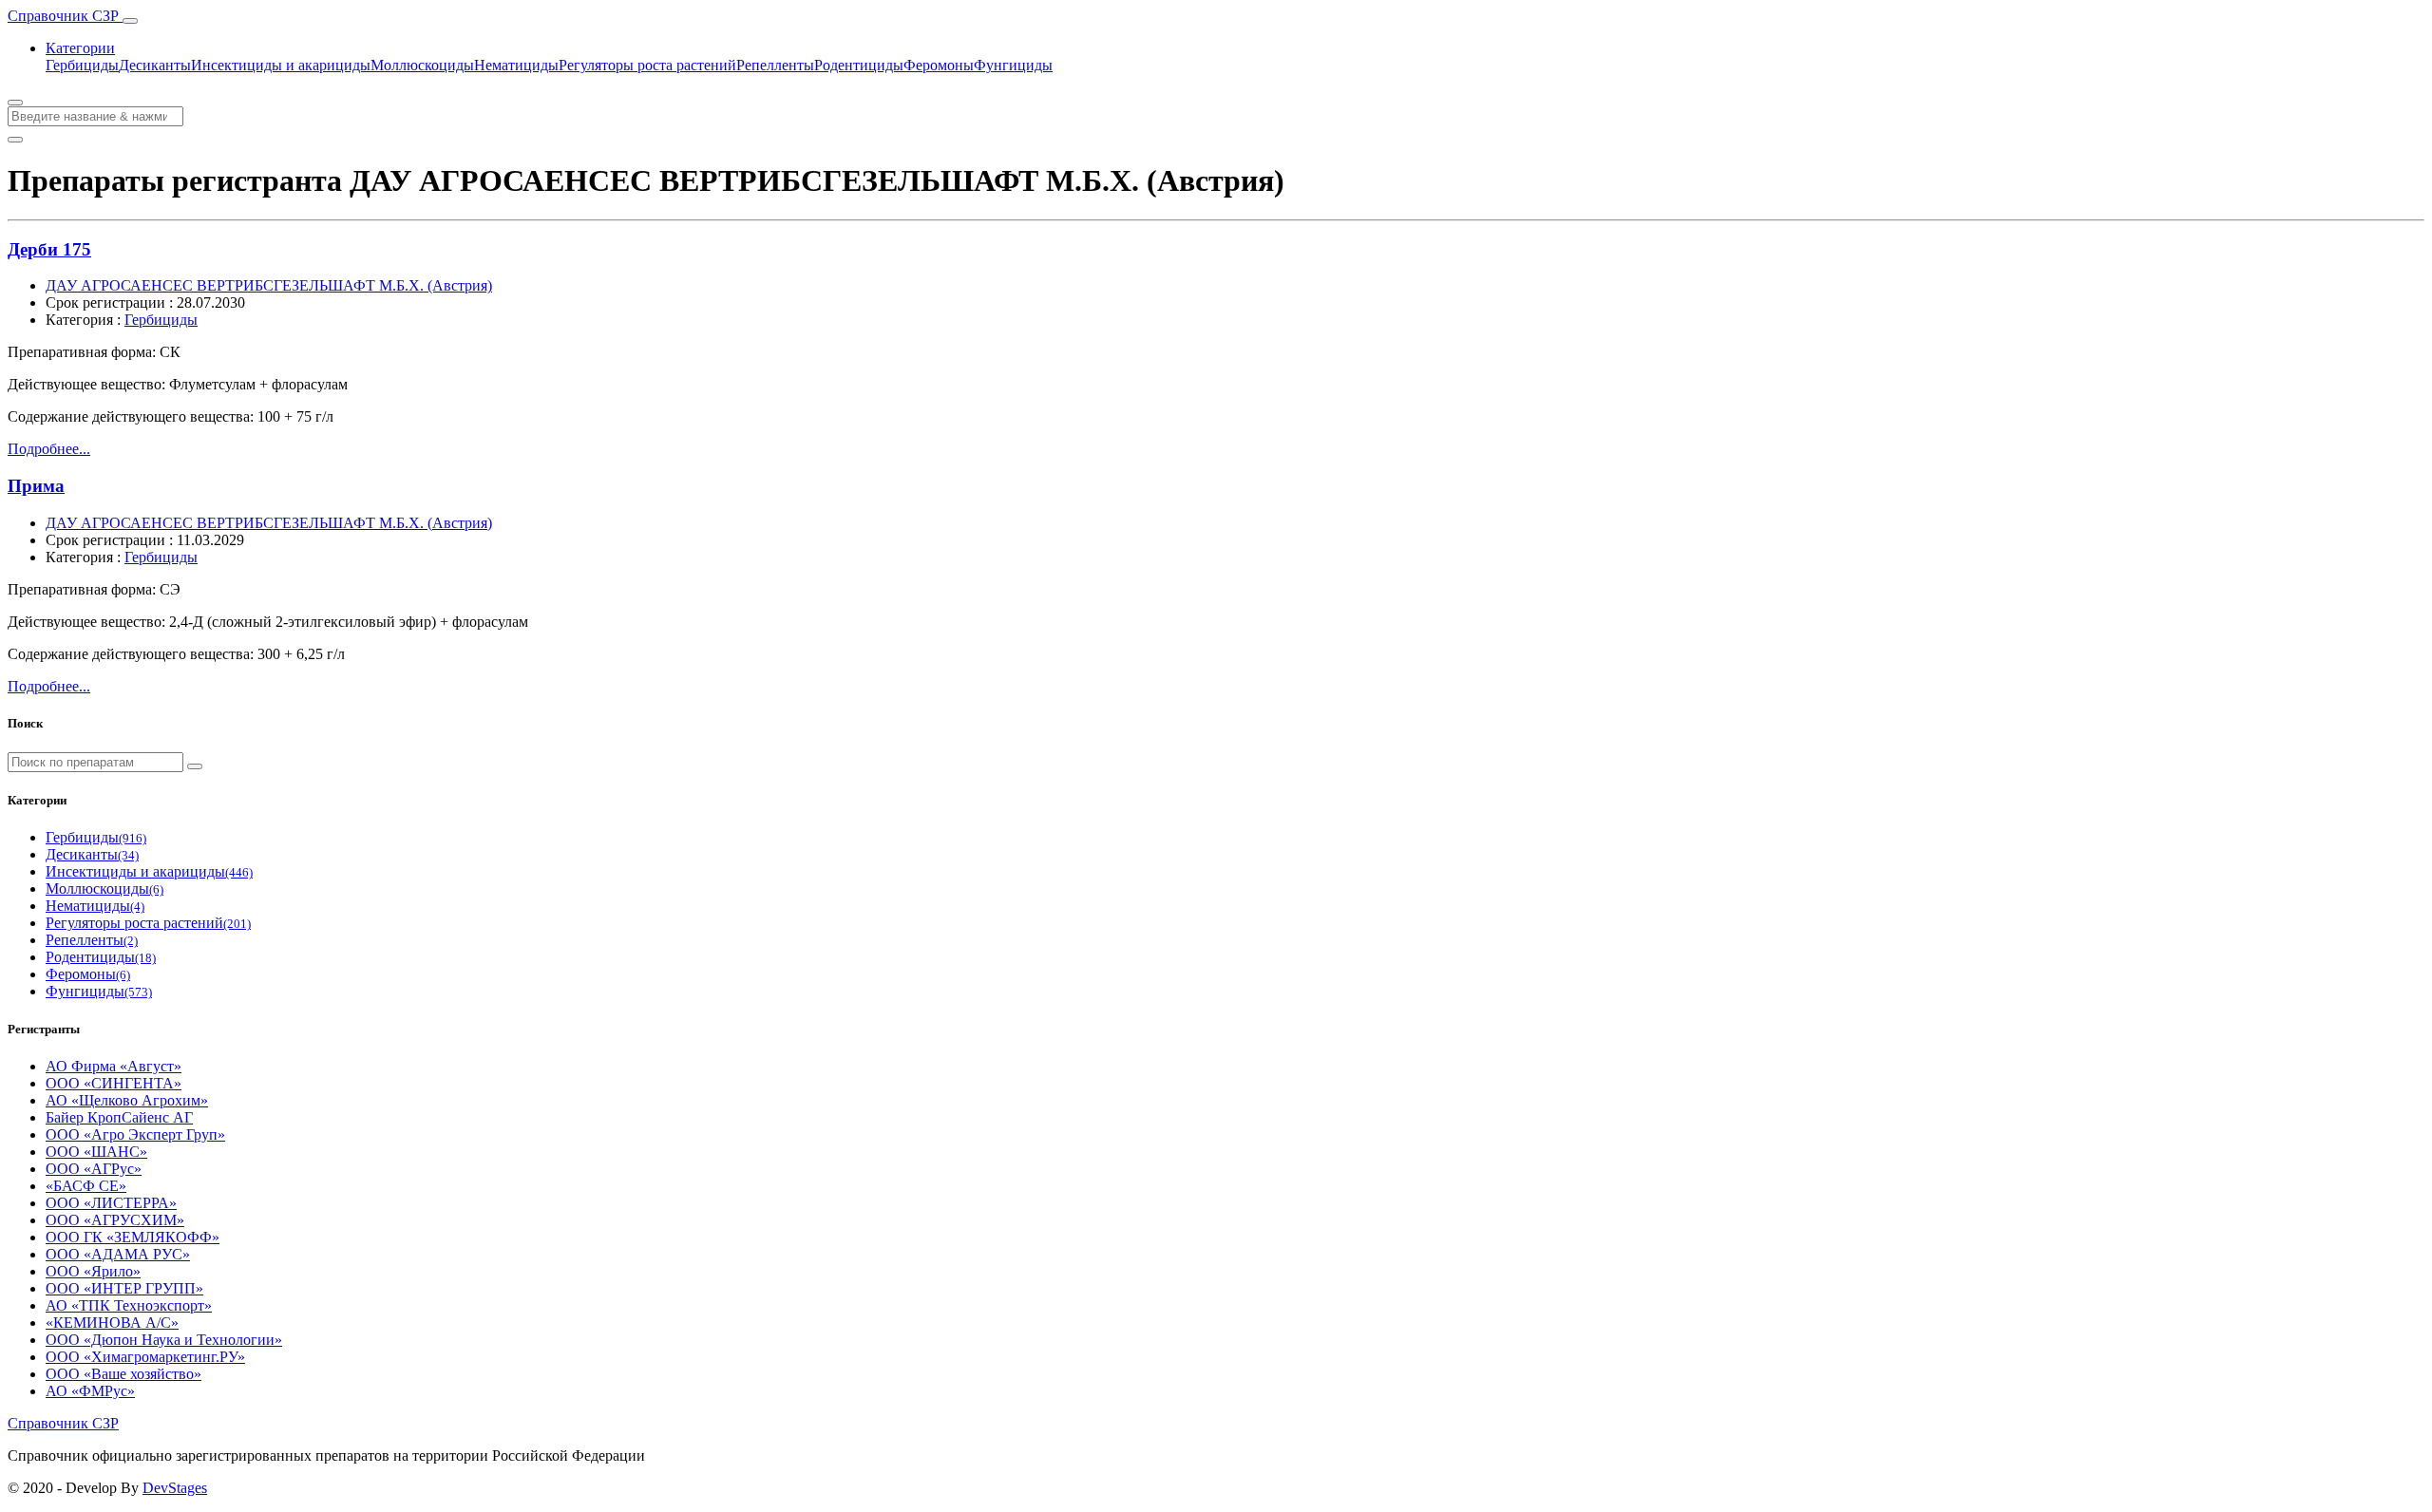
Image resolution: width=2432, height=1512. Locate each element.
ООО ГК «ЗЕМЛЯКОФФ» (133, 1237)
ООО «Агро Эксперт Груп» (135, 1134)
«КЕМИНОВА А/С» (112, 1323)
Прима (36, 486)
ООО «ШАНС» (96, 1152)
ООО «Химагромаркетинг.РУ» (145, 1357)
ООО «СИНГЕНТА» (114, 1083)
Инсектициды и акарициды (281, 65)
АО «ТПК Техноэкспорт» (129, 1305)
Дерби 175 (49, 249)
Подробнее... (49, 449)
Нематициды (516, 65)
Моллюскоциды (422, 65)
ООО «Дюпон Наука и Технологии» (164, 1340)
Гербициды (82, 65)
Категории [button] (80, 48)
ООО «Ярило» (93, 1271)
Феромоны (939, 65)
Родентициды (859, 65)
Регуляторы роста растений (647, 65)
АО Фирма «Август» (114, 1066)
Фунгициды (1013, 65)
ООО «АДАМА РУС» (118, 1254)
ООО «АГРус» (94, 1169)
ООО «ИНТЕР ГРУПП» (124, 1288)
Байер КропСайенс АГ (119, 1117)
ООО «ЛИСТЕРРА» (111, 1203)
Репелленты (775, 65)
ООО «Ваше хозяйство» (123, 1374)
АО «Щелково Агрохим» (127, 1100)
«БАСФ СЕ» (86, 1186)
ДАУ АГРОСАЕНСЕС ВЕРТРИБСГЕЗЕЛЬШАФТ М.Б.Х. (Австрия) (269, 285)
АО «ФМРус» (90, 1391)
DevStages (175, 1488)
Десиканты (155, 65)
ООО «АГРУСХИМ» (115, 1220)
